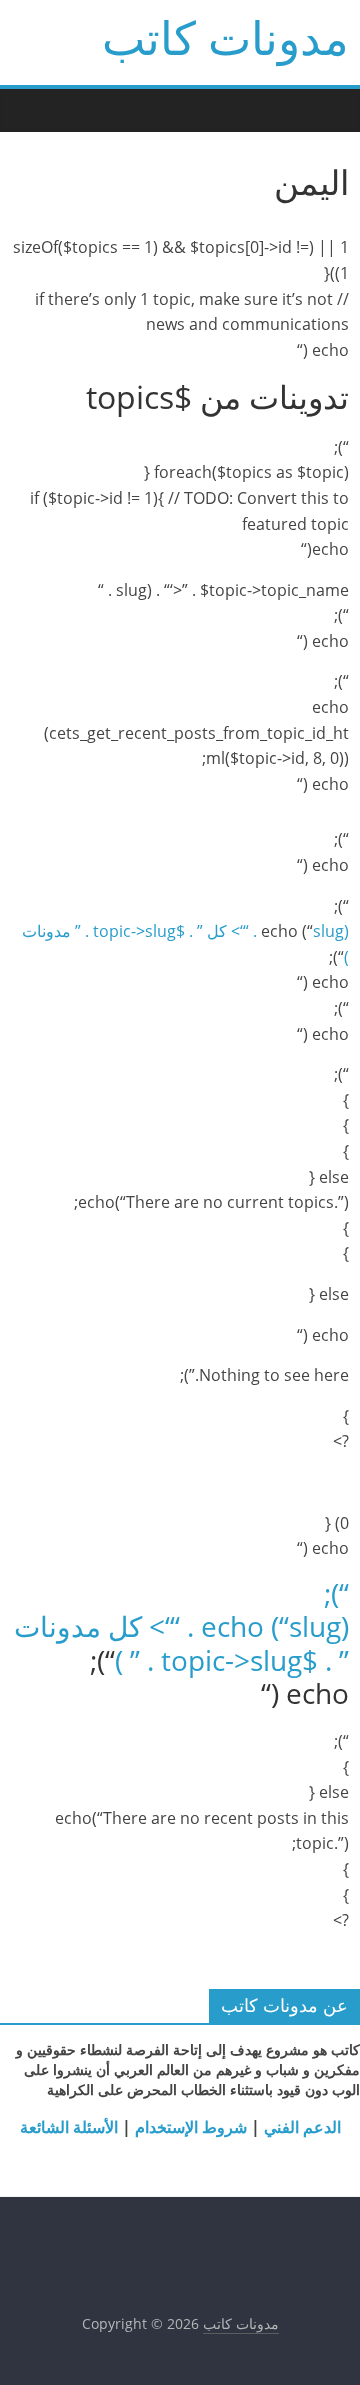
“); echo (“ (275, 1610)
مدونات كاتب (225, 37)
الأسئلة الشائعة (69, 2127)
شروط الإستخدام (189, 2127)
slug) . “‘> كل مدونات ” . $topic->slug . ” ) (181, 1643)
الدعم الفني (300, 2127)
